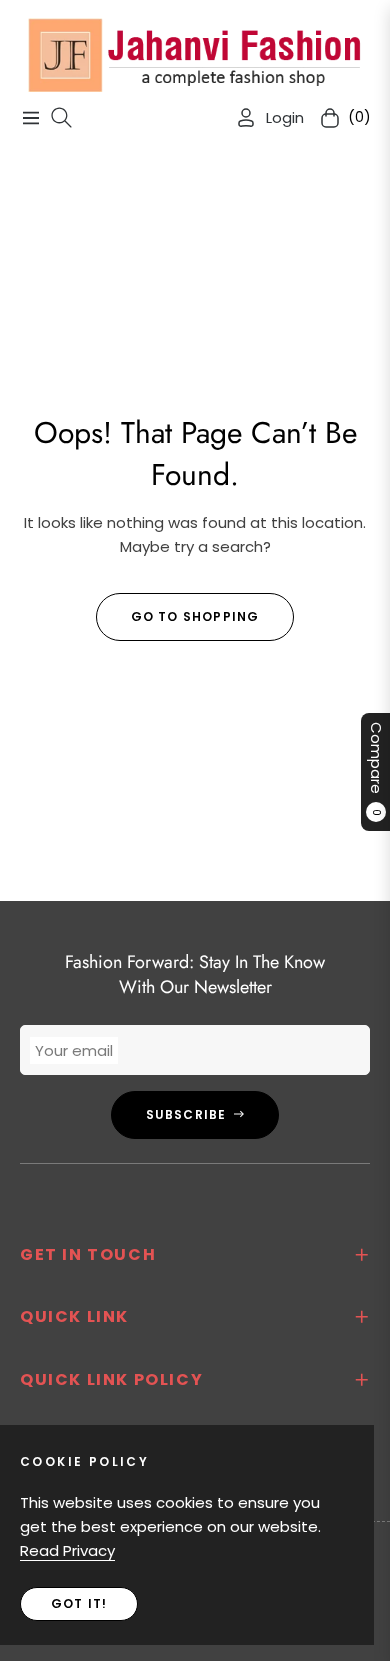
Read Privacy (67, 1550)
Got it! (79, 1603)
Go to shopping (195, 616)
